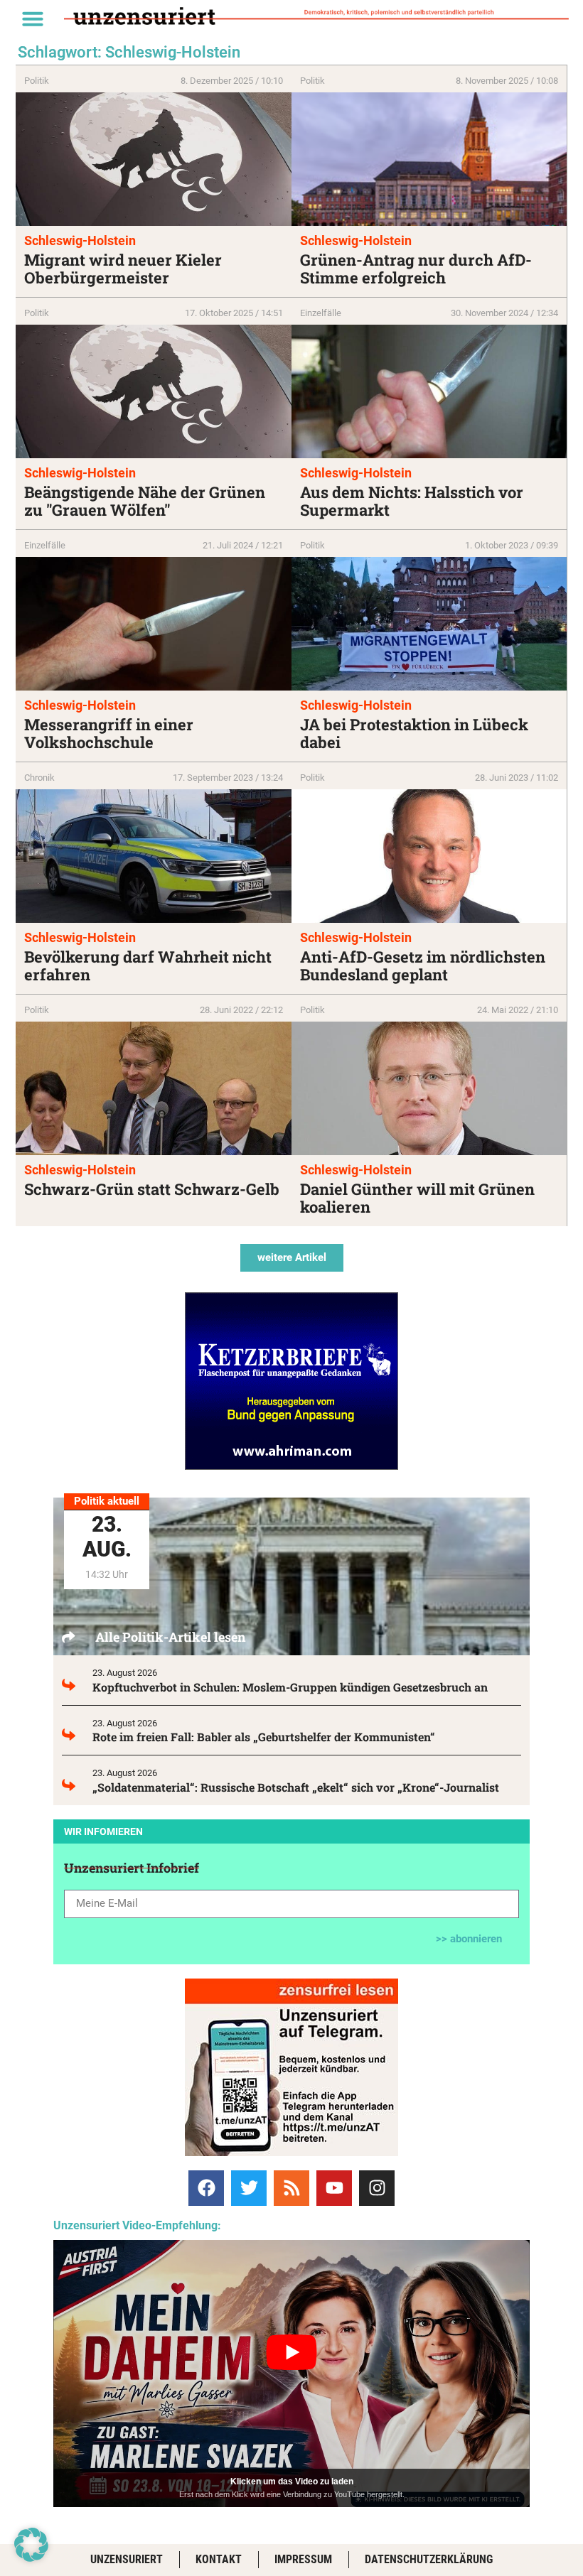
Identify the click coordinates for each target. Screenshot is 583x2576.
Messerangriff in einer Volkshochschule (109, 733)
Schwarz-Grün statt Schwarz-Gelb (152, 1189)
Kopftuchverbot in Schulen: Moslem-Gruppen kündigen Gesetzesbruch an (290, 1687)
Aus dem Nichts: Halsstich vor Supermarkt (412, 501)
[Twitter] (249, 2188)
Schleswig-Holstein (80, 240)
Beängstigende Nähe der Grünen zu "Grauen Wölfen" (145, 501)
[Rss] (291, 2188)
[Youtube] (334, 2188)
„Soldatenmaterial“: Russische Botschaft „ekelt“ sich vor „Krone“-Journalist (296, 1787)
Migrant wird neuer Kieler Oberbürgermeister (123, 269)
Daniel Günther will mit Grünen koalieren (417, 1198)
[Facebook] (206, 2188)
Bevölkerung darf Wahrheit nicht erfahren (148, 965)
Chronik (39, 778)
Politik (37, 81)
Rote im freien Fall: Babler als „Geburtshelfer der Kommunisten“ (264, 1737)
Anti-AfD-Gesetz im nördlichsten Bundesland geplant (423, 965)
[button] (33, 18)
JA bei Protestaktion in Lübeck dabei (414, 733)
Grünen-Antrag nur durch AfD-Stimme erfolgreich (416, 269)
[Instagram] (377, 2188)
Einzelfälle (321, 313)
